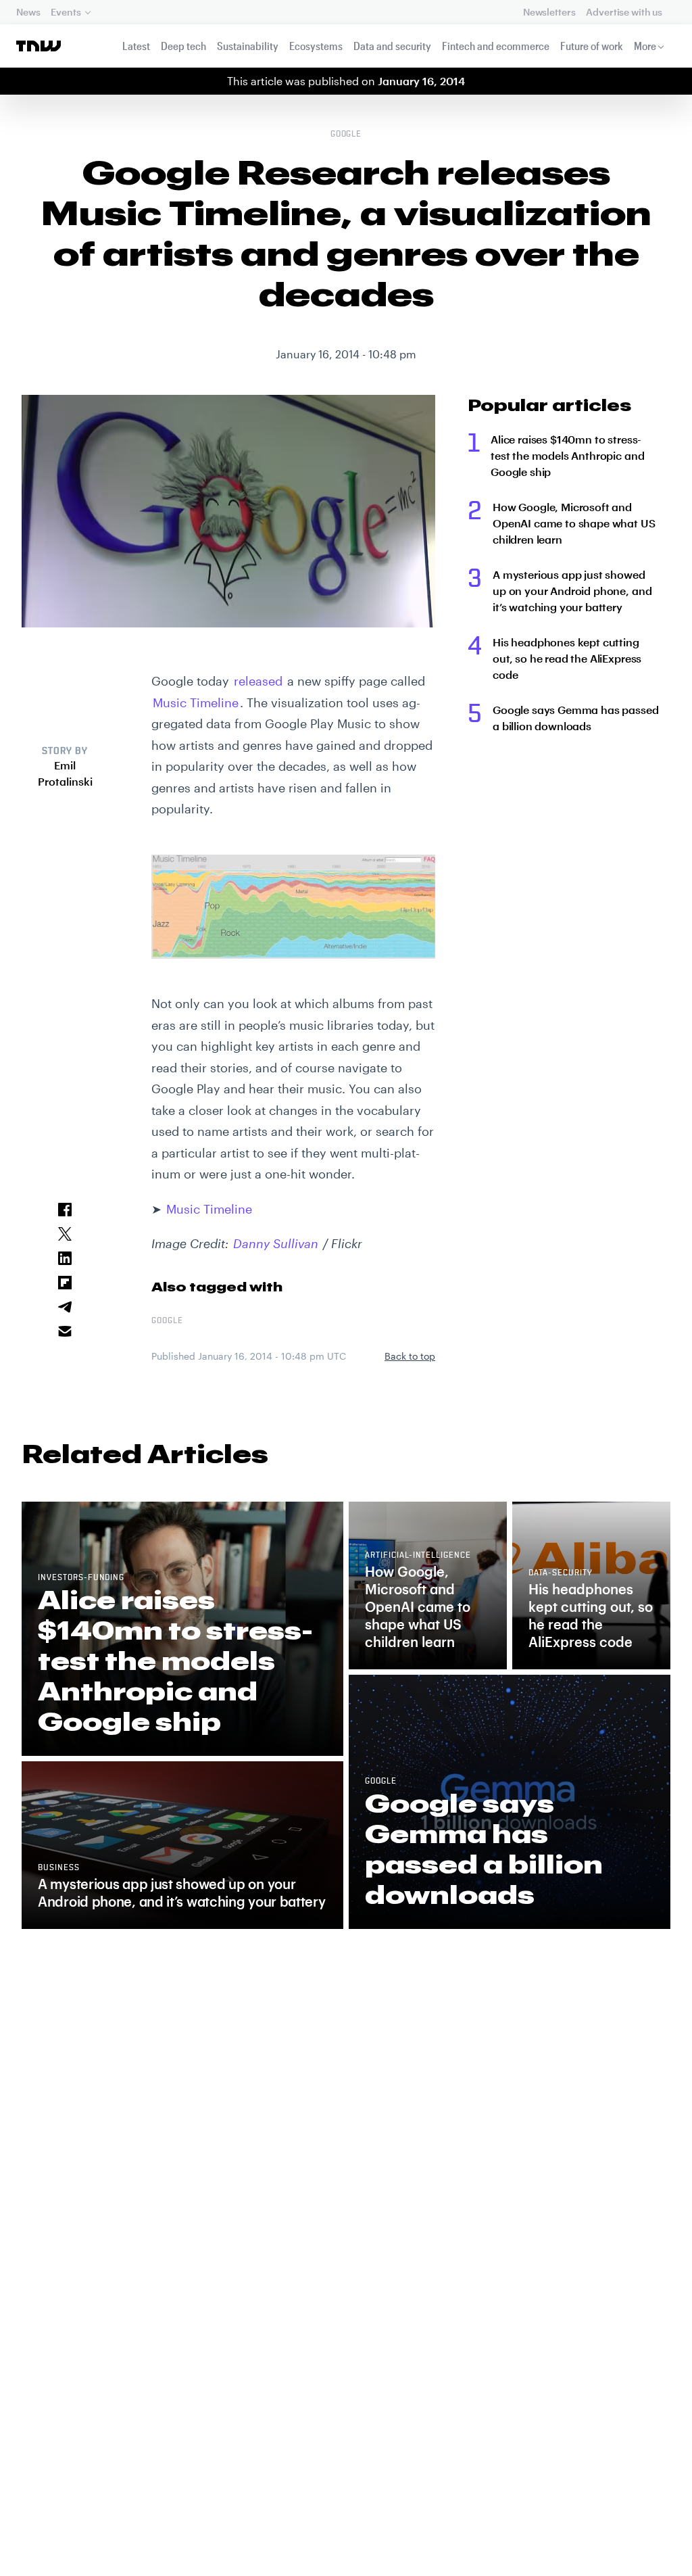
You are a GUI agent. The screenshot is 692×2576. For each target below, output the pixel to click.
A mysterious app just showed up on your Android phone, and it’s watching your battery (572, 591)
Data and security (392, 46)
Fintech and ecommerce (496, 46)
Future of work (592, 46)
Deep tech (183, 46)
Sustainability (248, 46)
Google (346, 135)
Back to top (410, 1356)
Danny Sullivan (276, 1243)
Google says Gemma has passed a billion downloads (576, 718)
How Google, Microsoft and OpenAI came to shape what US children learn (574, 523)
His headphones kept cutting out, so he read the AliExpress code (567, 658)
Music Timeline (196, 702)
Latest (136, 46)
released (258, 681)
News (28, 12)
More (645, 46)
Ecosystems (316, 46)
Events (66, 12)
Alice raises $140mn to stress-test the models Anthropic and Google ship (567, 455)
